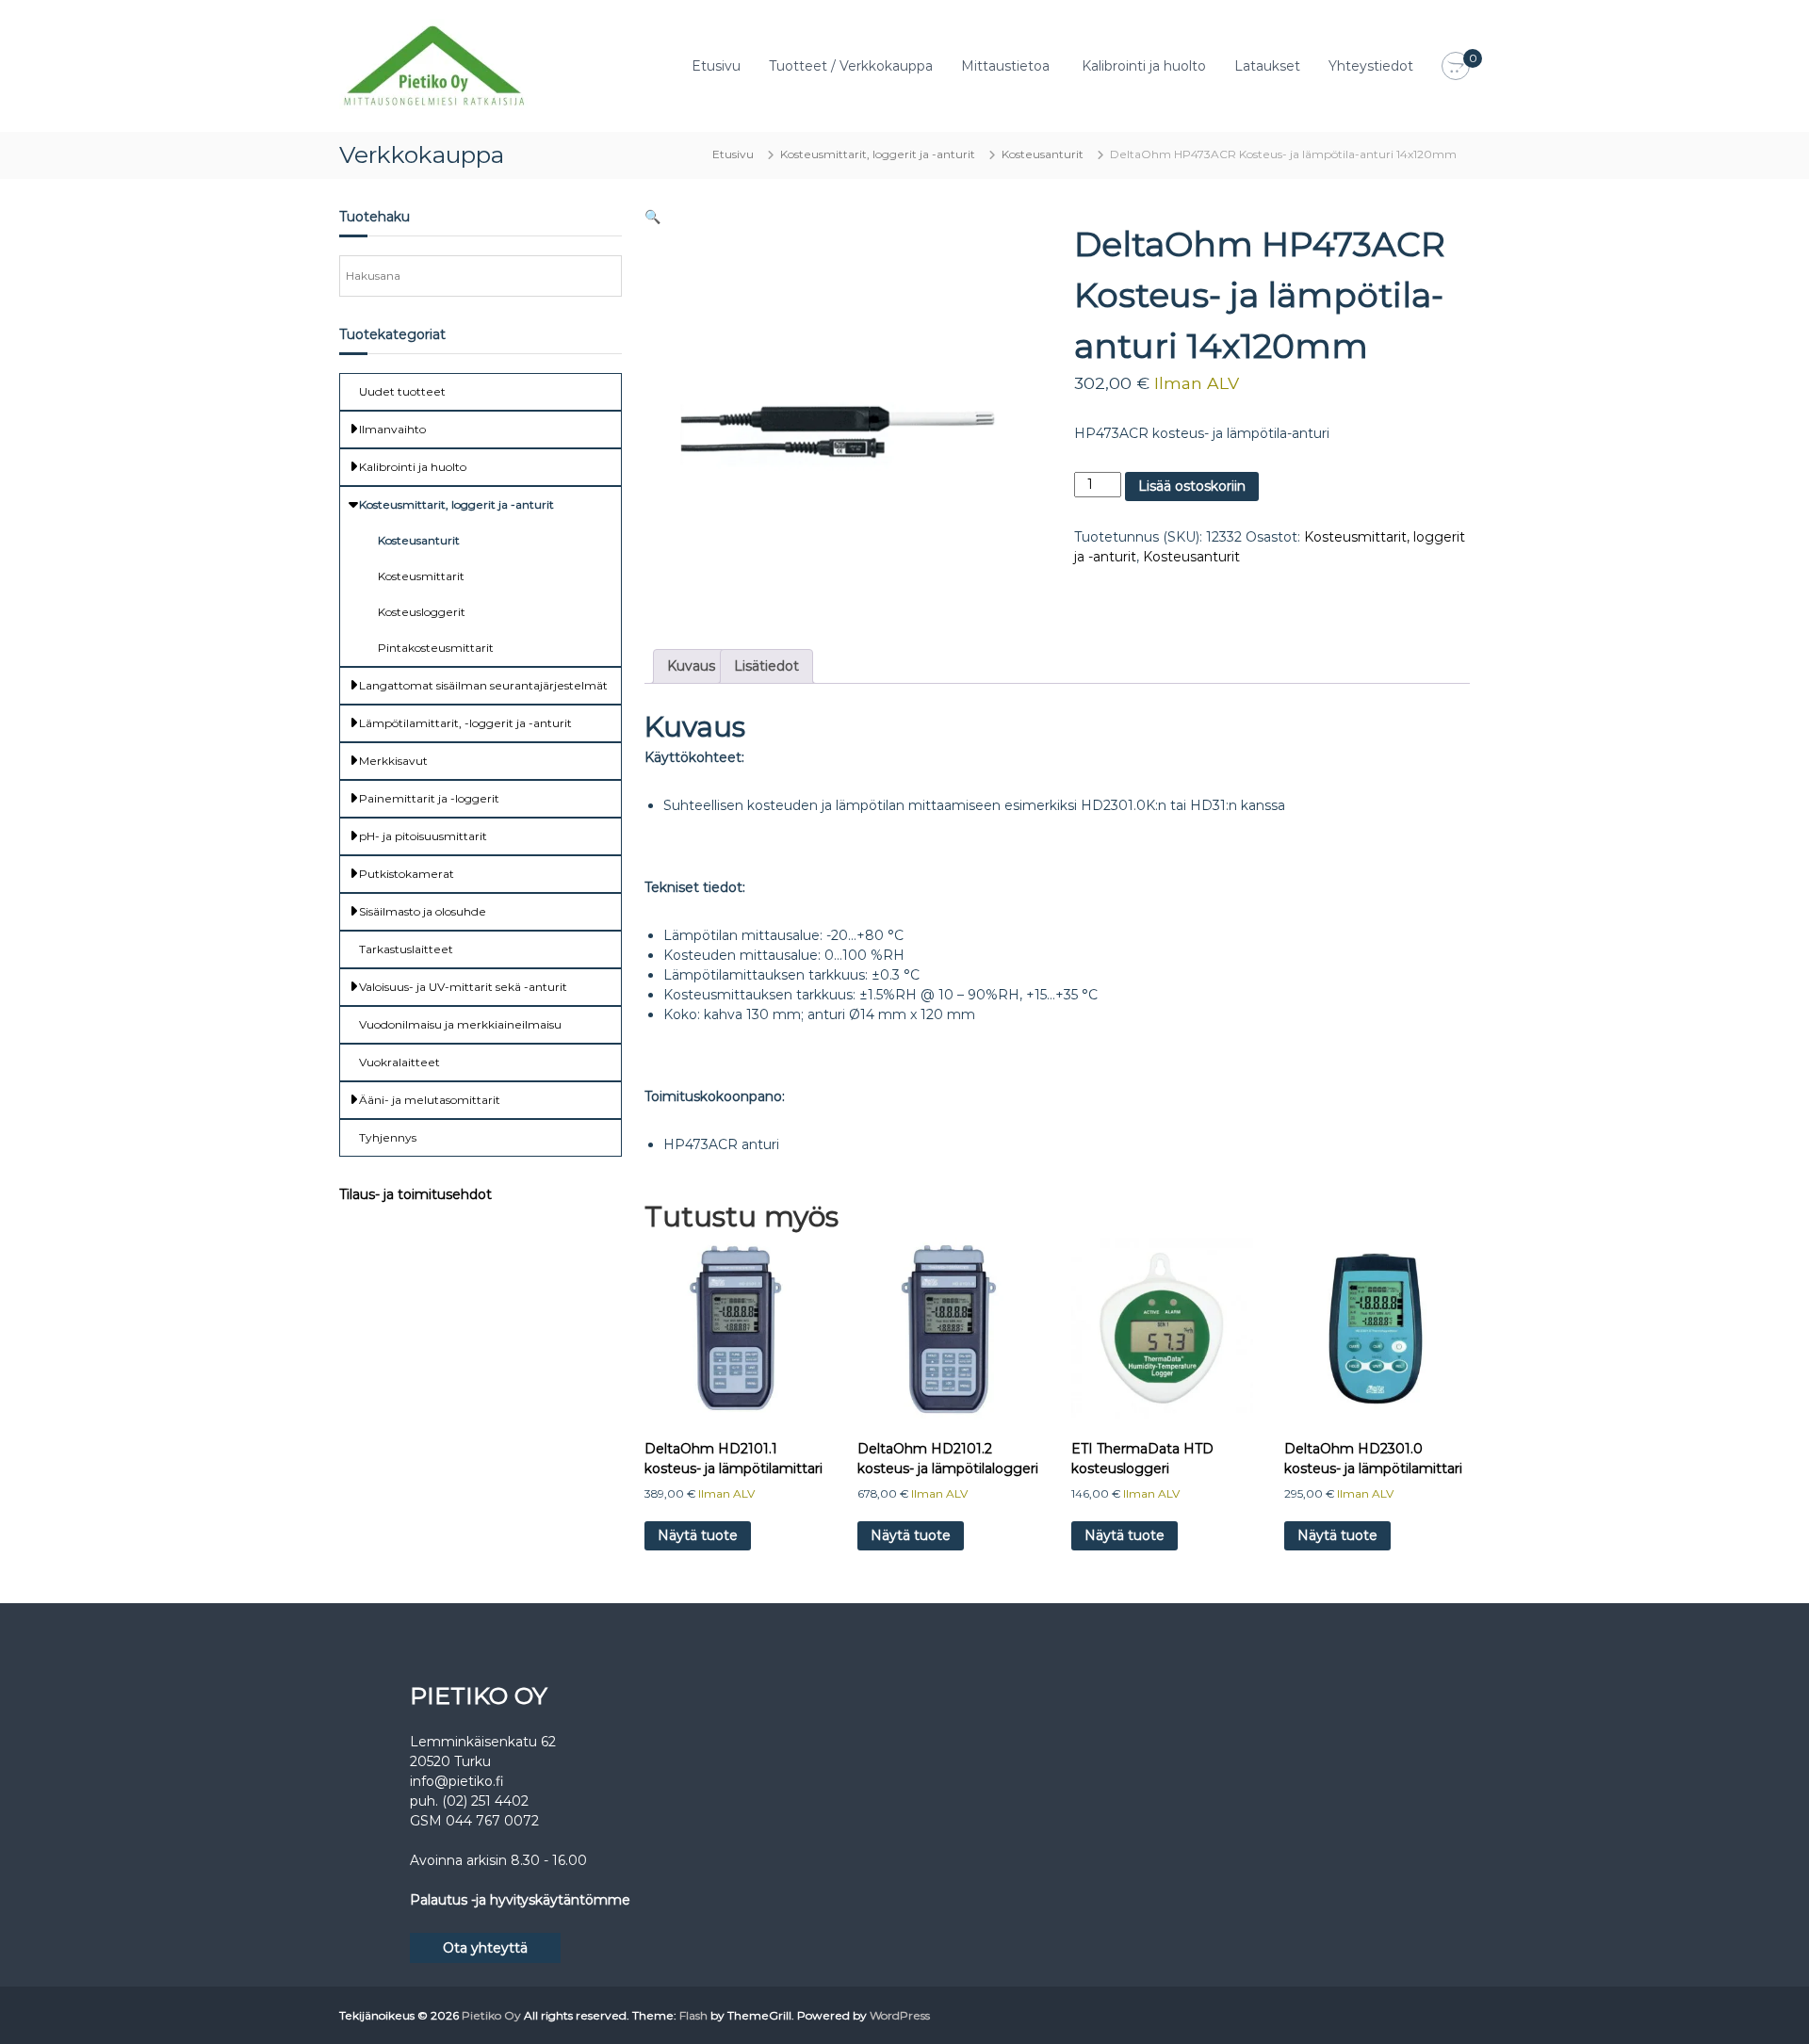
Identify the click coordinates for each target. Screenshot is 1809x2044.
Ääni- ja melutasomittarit (430, 1100)
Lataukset (1267, 66)
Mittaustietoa (1005, 66)
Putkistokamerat (407, 874)
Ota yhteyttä (485, 1948)
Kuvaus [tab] (691, 666)
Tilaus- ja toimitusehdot (416, 1194)
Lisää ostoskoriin (1192, 486)
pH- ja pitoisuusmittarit (423, 836)
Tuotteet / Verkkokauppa (851, 66)
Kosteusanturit (1043, 154)
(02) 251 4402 (485, 1801)
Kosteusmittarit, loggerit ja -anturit (878, 154)
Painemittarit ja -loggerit (429, 798)
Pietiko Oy (491, 2015)
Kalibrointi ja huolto (1144, 66)
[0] (1456, 67)
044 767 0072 (492, 1821)
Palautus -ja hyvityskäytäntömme (520, 1900)
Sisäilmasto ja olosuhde (423, 911)
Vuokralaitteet (399, 1062)
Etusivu (716, 66)
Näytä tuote (698, 1535)
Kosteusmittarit (421, 576)
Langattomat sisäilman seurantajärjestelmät (483, 685)
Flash (693, 2015)
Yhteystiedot (1371, 66)
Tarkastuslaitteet (406, 949)
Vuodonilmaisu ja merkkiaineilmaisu (460, 1024)
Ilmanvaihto (392, 429)
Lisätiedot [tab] (766, 666)
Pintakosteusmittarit (436, 648)
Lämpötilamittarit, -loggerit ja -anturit (465, 723)
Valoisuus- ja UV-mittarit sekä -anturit (463, 987)
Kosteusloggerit (422, 612)
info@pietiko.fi (457, 1781)
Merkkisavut (393, 761)
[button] (652, 217)
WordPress (900, 2015)
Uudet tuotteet (402, 391)
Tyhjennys (388, 1137)
